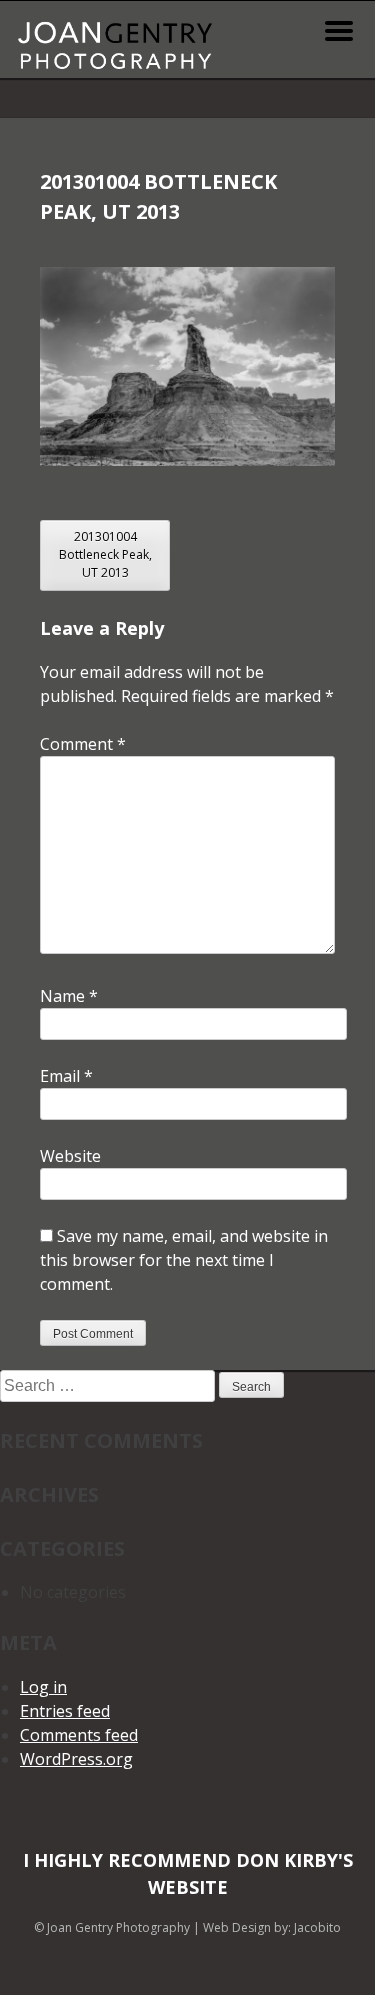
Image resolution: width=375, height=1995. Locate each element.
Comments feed (79, 1735)
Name (69, 996)
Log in (43, 1687)
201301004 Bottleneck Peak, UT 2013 (105, 554)
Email (66, 1076)
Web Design (237, 1927)
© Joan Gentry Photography (112, 1927)
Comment (83, 744)
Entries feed (65, 1711)
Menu (339, 31)
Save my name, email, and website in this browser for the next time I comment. (184, 1260)
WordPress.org (76, 1759)
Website (70, 1156)
